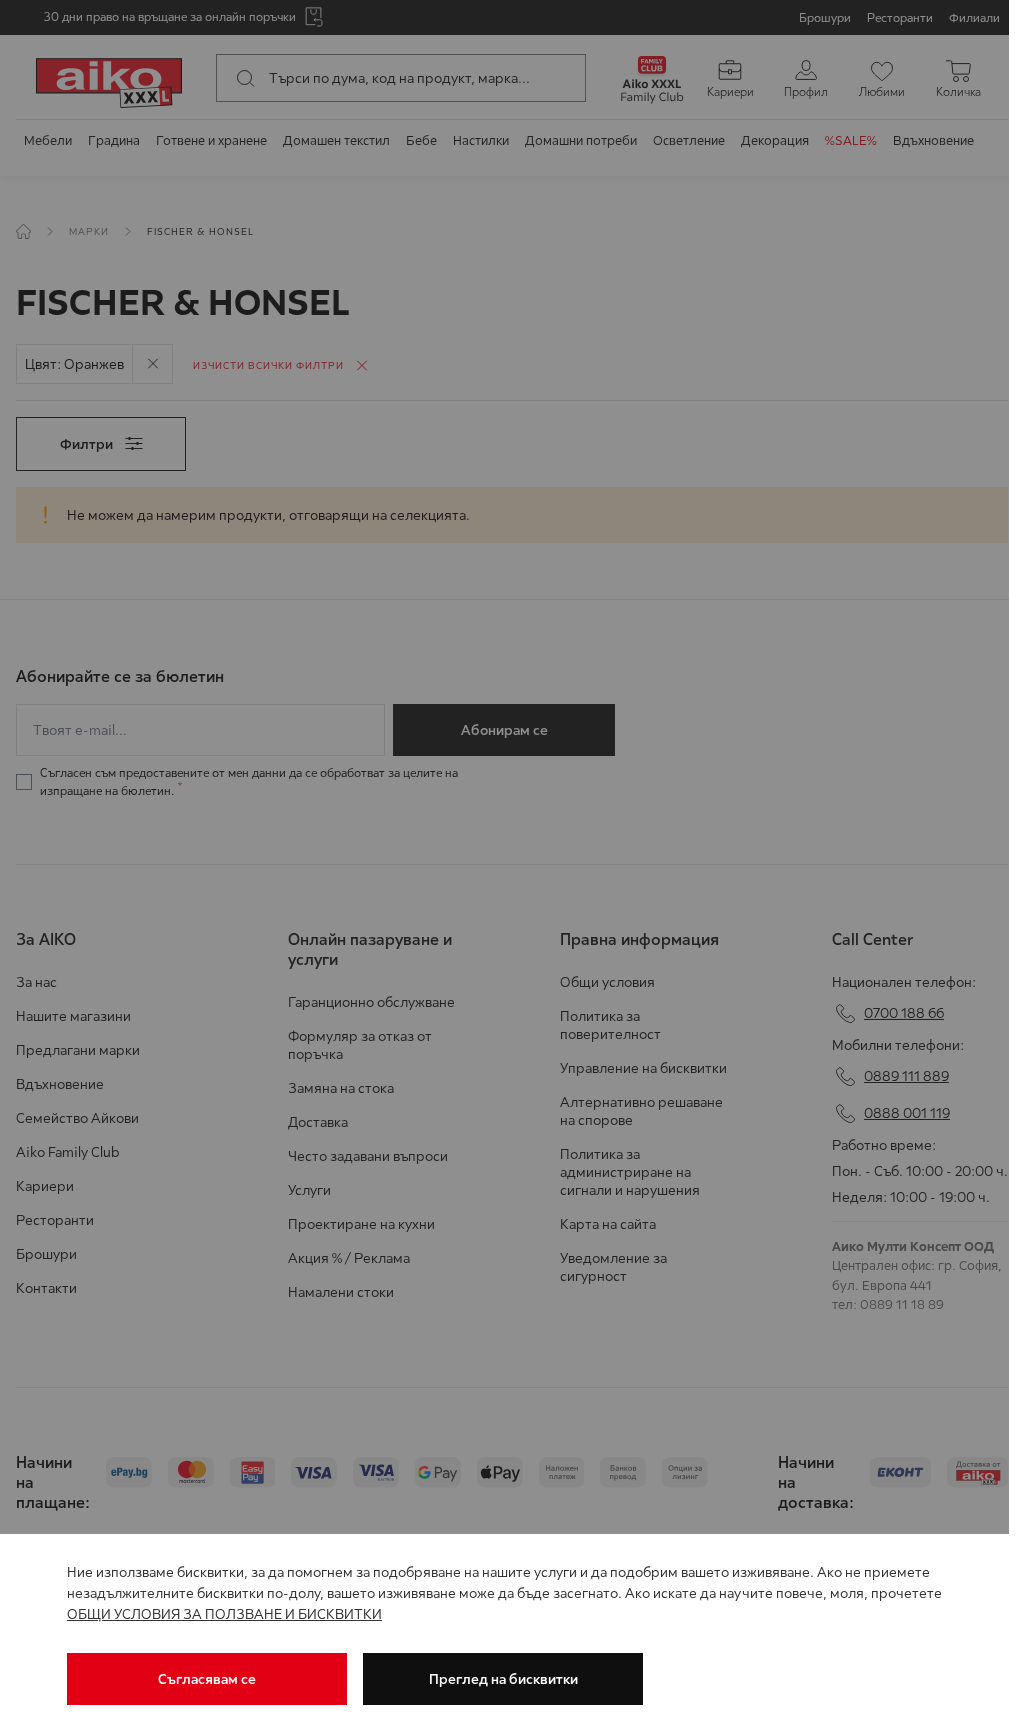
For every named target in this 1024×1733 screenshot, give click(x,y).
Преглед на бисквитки (503, 1679)
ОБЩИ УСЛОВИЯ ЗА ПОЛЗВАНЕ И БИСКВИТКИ (224, 1614)
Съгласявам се (207, 1679)
